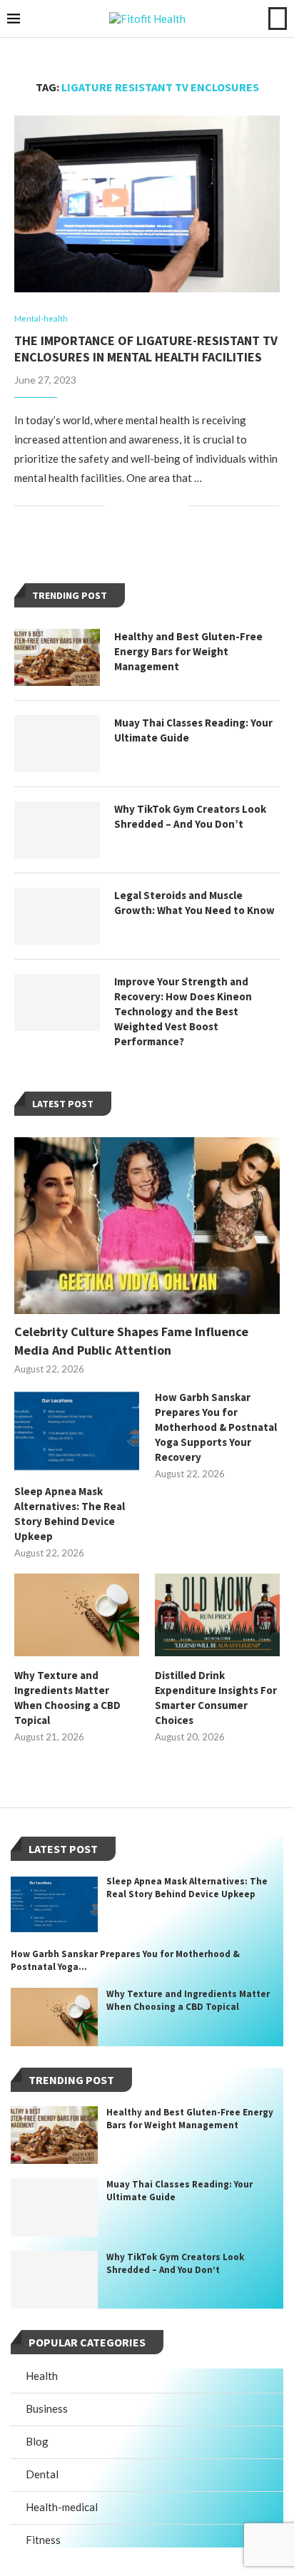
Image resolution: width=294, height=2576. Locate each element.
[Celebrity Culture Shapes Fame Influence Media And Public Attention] (147, 1226)
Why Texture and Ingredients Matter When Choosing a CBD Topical (67, 1698)
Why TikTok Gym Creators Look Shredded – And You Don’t (190, 816)
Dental (42, 2474)
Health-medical (62, 2507)
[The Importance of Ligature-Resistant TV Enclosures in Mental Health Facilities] (147, 204)
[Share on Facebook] (133, 506)
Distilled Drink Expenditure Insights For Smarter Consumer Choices (216, 1698)
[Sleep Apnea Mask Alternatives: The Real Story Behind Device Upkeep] (77, 1431)
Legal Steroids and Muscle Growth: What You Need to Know (194, 903)
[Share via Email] (178, 506)
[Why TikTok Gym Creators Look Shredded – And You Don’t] (57, 830)
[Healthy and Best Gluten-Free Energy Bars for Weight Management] (57, 657)
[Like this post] (116, 506)
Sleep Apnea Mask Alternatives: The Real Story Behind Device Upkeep (70, 1514)
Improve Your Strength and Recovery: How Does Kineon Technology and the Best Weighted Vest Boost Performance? (183, 1011)
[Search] (278, 19)
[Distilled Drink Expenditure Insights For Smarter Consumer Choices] (217, 1615)
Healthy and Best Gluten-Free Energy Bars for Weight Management (188, 651)
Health (42, 2376)
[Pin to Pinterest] (163, 506)
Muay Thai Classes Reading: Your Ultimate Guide (193, 730)
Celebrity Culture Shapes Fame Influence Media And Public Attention (131, 1340)
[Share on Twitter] (148, 506)
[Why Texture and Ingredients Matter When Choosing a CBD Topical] (77, 1615)
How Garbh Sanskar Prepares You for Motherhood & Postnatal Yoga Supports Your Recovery (216, 1427)
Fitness (43, 2540)
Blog (37, 2441)
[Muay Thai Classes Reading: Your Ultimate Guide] (57, 744)
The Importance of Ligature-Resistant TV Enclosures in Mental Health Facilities (146, 349)
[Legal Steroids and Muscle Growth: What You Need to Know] (57, 916)
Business (47, 2408)
